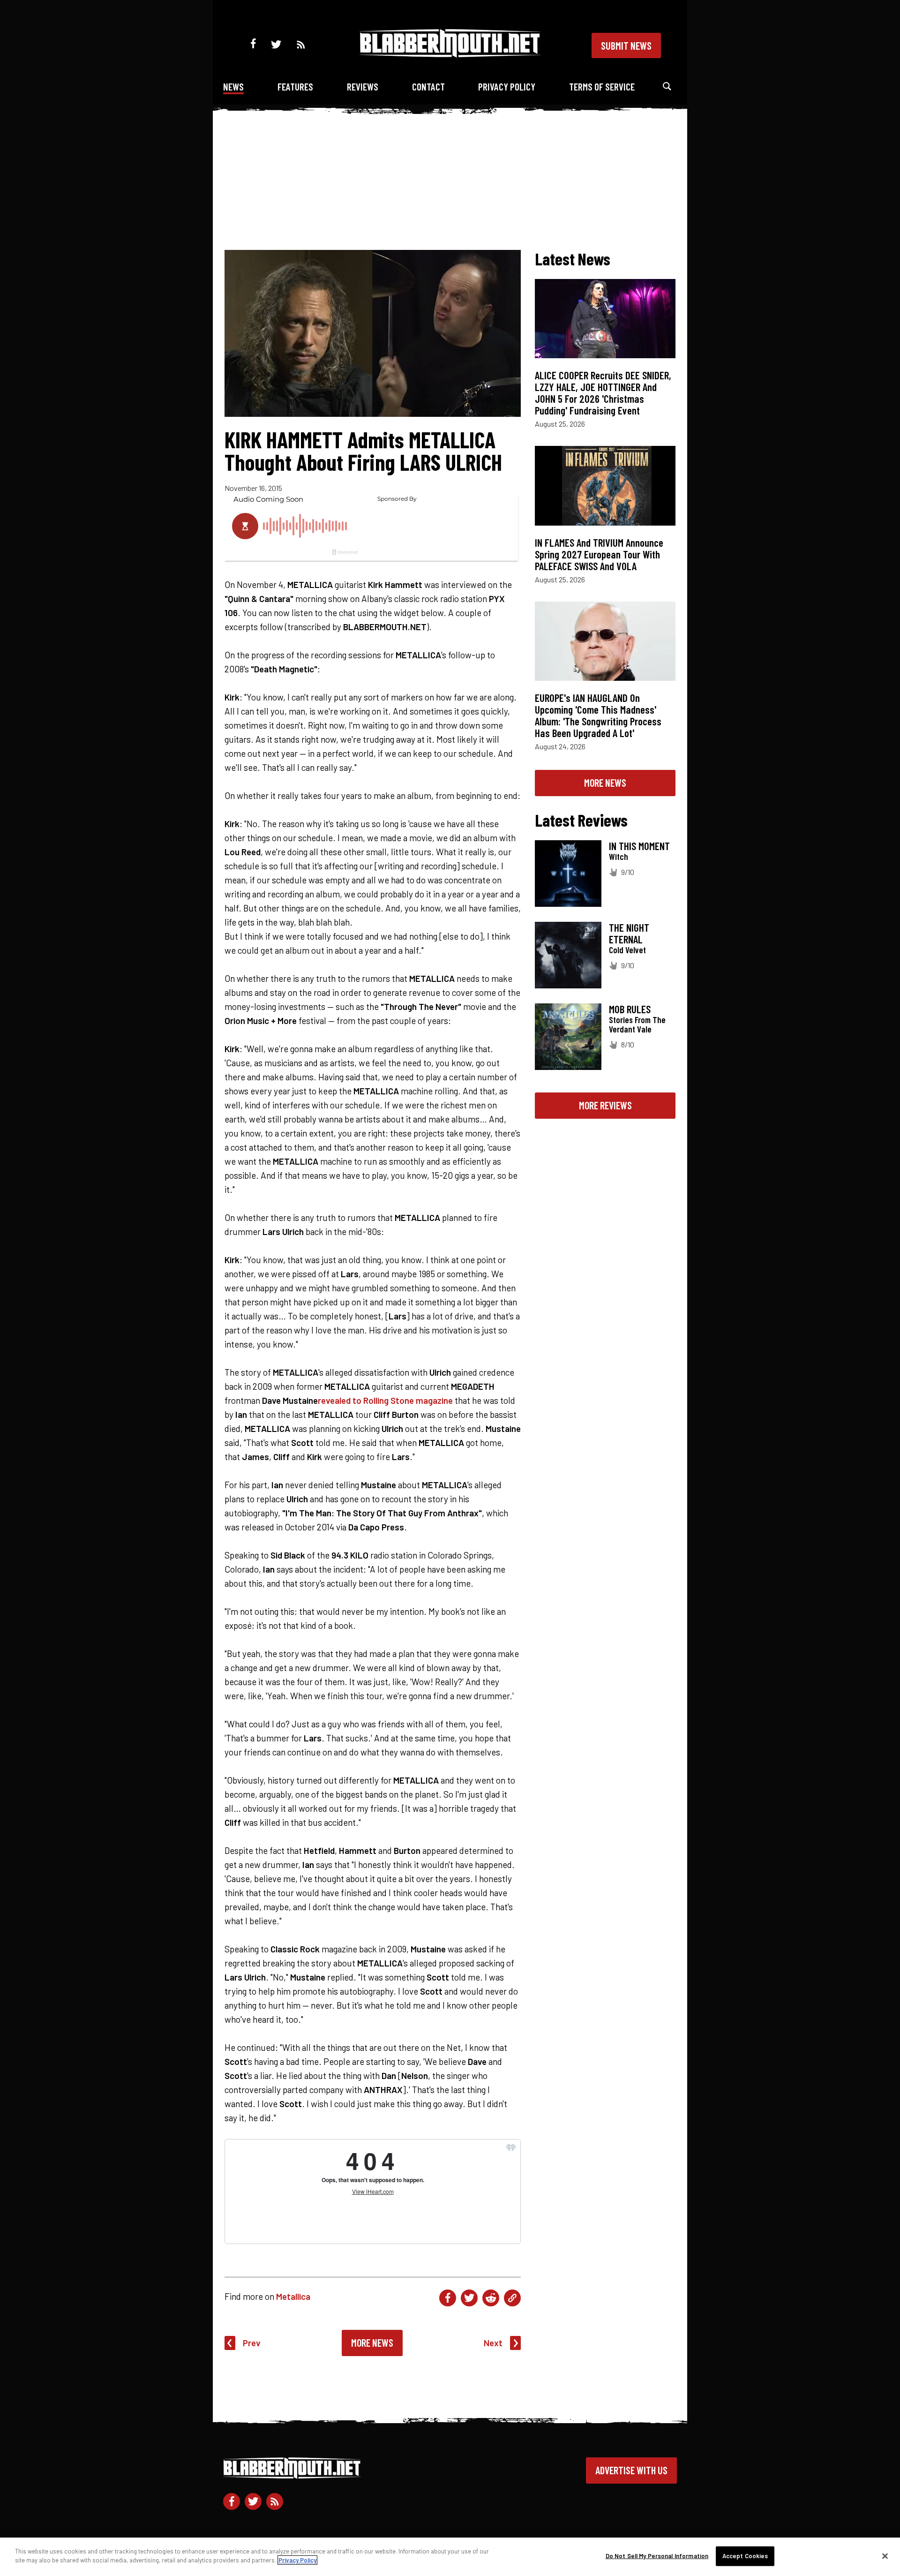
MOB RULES (630, 1009)
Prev (252, 2343)
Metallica (293, 2296)
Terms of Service (602, 87)
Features (295, 87)
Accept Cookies (745, 2556)
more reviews (605, 1105)
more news (605, 783)
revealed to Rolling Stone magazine (385, 1400)
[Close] (885, 2556)
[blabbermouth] (450, 54)
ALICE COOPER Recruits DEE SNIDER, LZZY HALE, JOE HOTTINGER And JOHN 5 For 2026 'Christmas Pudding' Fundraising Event (603, 393)
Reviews (363, 87)
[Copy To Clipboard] (512, 2298)
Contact (428, 87)
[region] (450, 2557)
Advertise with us (631, 2470)
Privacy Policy (507, 87)
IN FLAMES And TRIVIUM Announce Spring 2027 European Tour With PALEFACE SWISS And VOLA (599, 554)
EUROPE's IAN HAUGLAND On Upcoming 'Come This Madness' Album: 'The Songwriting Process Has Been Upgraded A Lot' (598, 715)
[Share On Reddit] (491, 2298)
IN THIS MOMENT (639, 846)
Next (493, 2343)
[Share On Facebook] (448, 2298)
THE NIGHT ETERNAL (629, 933)
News (233, 87)
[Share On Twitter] (469, 2298)
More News (372, 2343)
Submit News (626, 45)
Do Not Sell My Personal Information (657, 2556)
